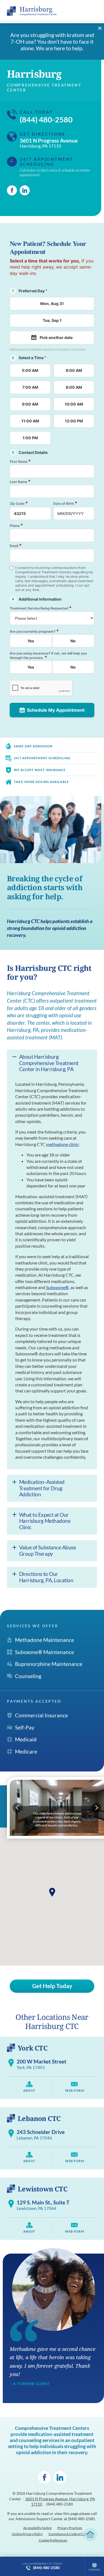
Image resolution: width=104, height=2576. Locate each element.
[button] (52, 1892)
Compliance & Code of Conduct (71, 2534)
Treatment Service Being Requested (41, 608)
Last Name (20, 481)
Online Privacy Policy (27, 2534)
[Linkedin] (25, 190)
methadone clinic (62, 1144)
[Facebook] (12, 190)
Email (16, 546)
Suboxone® (57, 1287)
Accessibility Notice (37, 2528)
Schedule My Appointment (56, 710)
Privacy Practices (70, 2528)
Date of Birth (65, 503)
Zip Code (19, 503)
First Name (20, 461)
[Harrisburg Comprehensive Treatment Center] (32, 11)
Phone (16, 525)
